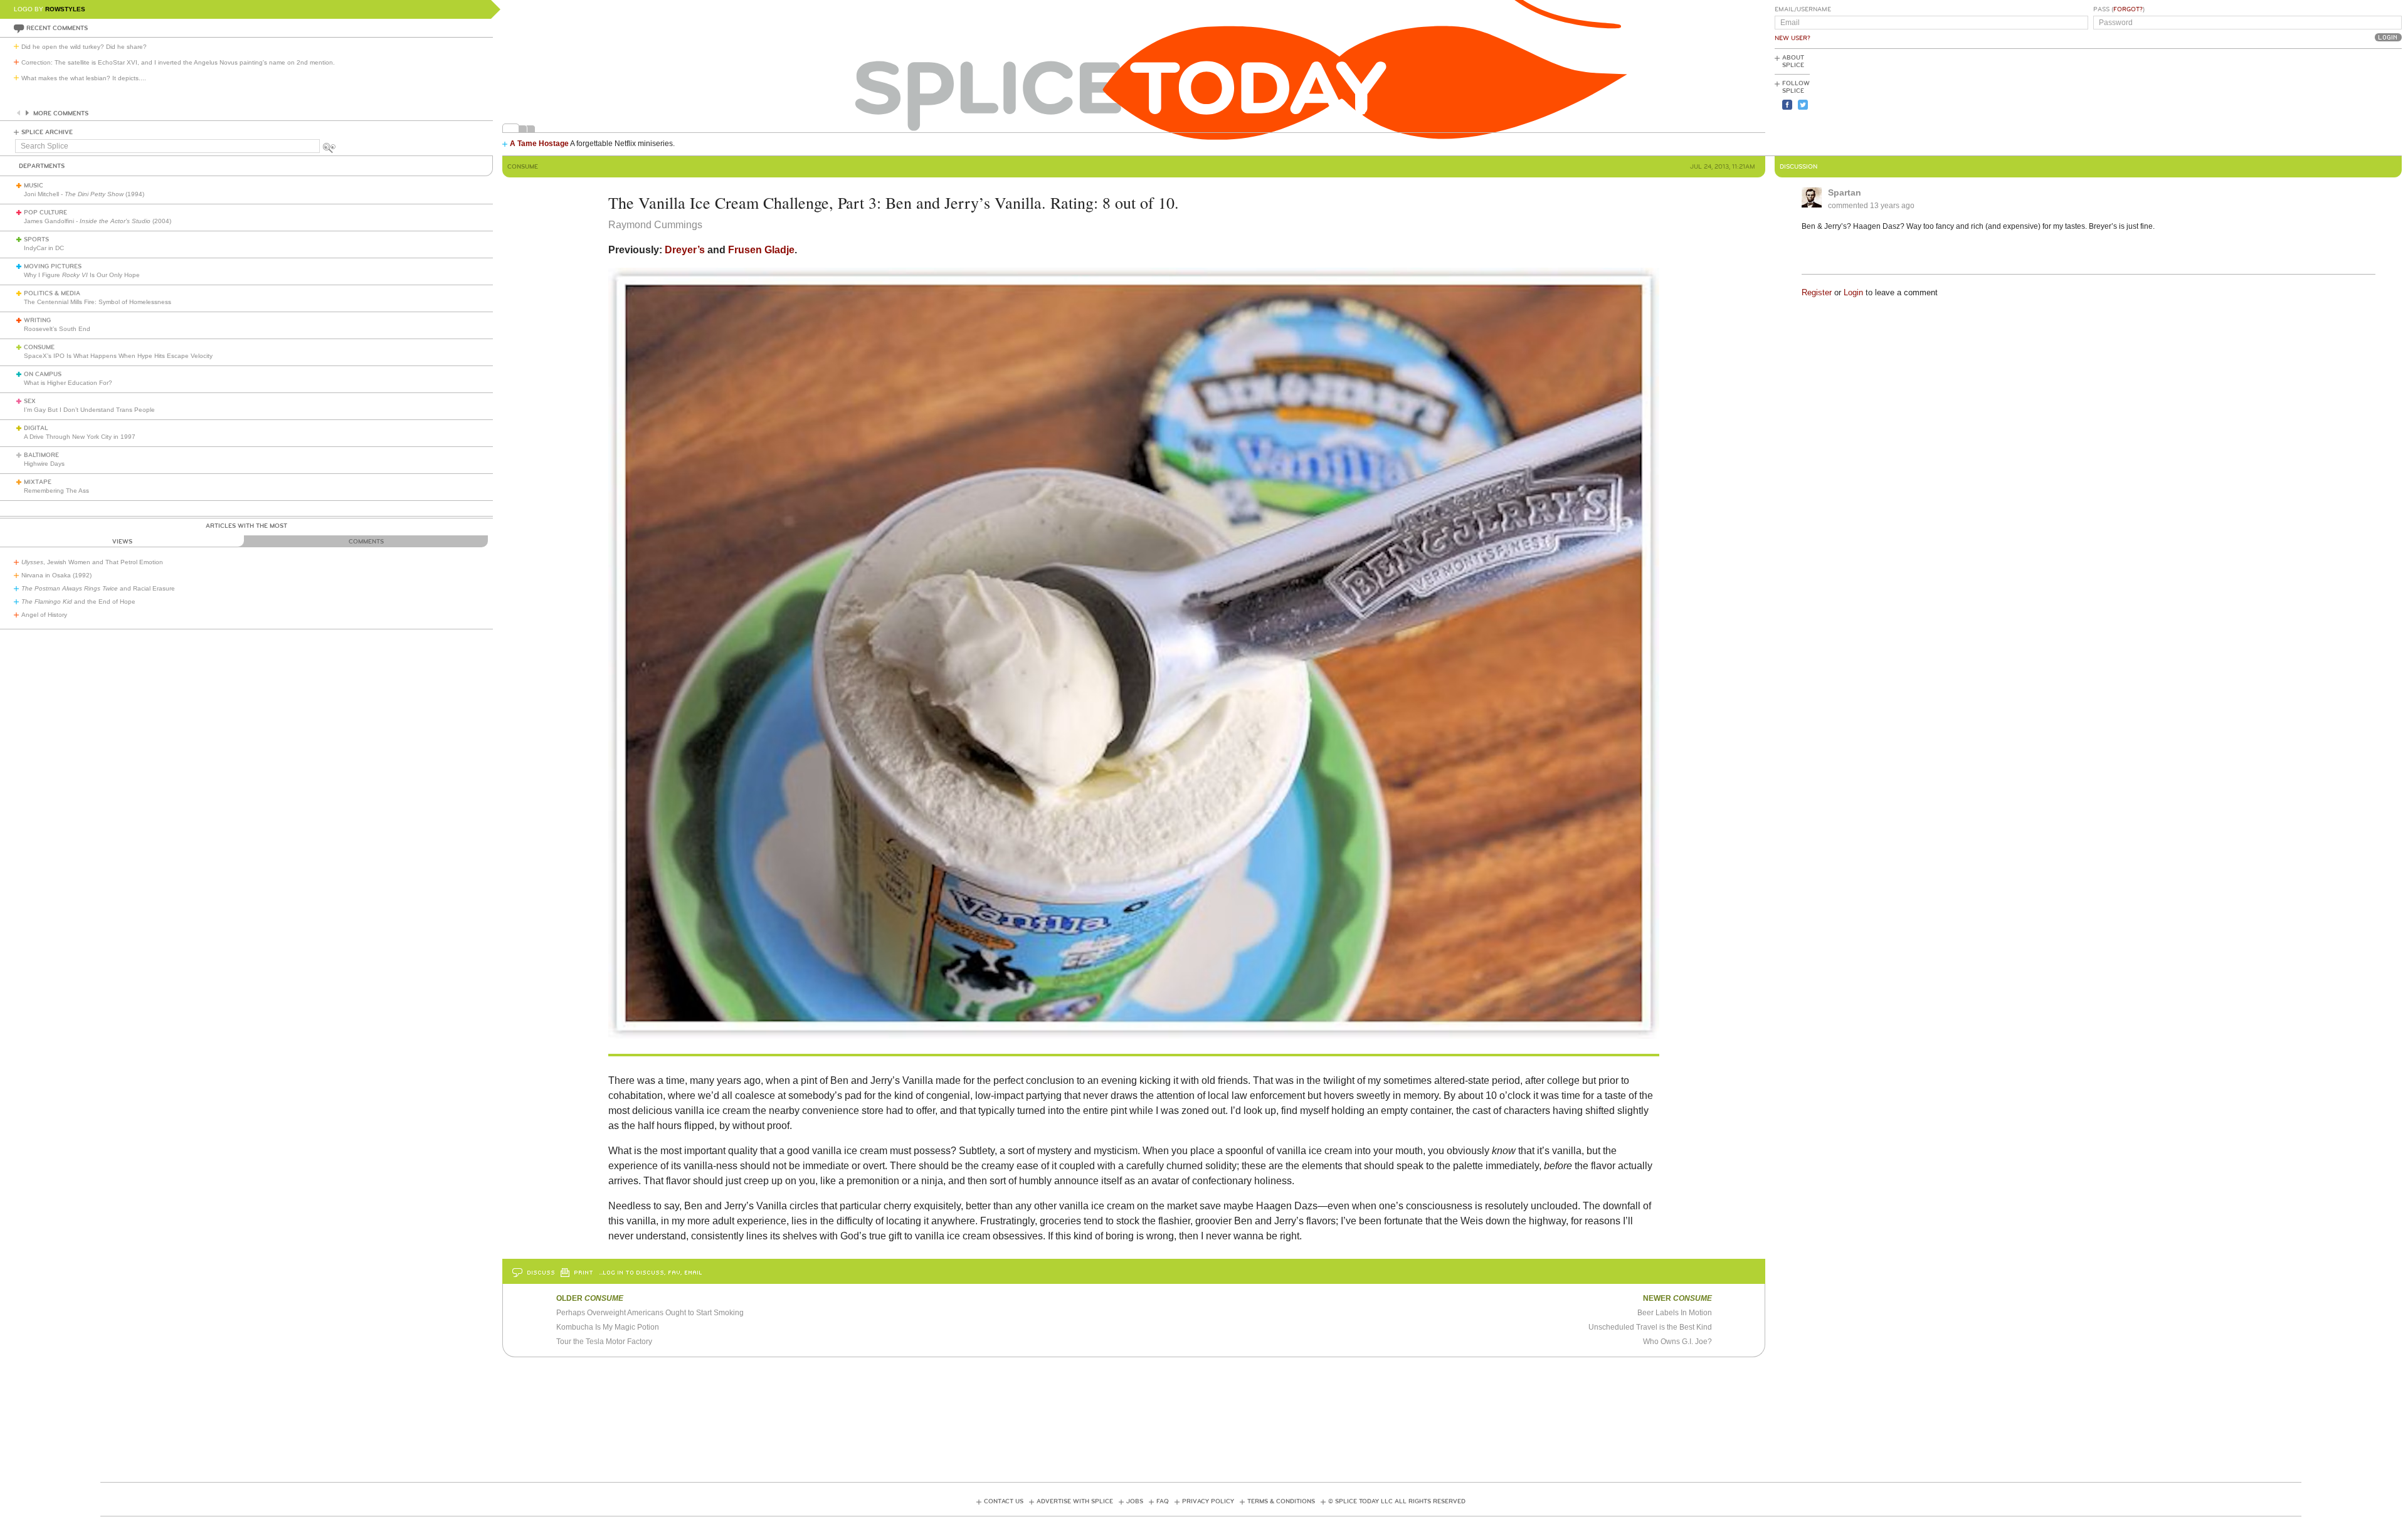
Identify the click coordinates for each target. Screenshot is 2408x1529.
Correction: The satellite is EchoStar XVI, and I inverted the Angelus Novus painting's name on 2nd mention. (178, 62)
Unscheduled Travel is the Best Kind (1650, 1327)
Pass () (2119, 9)
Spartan (1845, 192)
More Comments (61, 113)
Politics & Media (52, 293)
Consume (39, 347)
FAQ (1163, 1501)
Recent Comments (57, 28)
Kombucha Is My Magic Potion (608, 1327)
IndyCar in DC (44, 248)
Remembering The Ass (56, 491)
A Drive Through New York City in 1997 (80, 437)
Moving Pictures (53, 266)
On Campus (43, 374)
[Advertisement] (2345, 101)
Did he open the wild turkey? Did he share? (84, 47)
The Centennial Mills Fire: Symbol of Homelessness (98, 302)
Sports (36, 239)
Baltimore (41, 455)
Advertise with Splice (1075, 1501)
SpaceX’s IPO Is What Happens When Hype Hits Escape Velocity (118, 356)
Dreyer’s (685, 250)
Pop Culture (45, 213)
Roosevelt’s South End (57, 329)
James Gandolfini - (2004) (98, 221)
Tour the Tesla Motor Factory (604, 1342)
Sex (30, 401)
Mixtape (38, 482)
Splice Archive (47, 132)
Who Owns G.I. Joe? (1677, 1342)
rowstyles (65, 9)
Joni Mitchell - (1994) (84, 194)
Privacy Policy (1208, 1501)
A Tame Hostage (539, 144)
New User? (1793, 38)
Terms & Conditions (1281, 1501)
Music (34, 186)
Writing (37, 320)
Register (1817, 292)
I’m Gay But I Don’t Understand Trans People (89, 410)
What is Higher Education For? (68, 383)
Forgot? (2128, 9)
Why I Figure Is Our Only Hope (82, 275)
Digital (36, 428)
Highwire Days (44, 464)
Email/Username (1803, 9)
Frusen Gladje (761, 250)
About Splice (1793, 61)
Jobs (1135, 1501)
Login (1853, 292)
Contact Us (1004, 1501)
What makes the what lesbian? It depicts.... (84, 78)
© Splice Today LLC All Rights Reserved (1397, 1501)
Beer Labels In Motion (1675, 1313)
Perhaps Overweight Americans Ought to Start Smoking (650, 1313)
